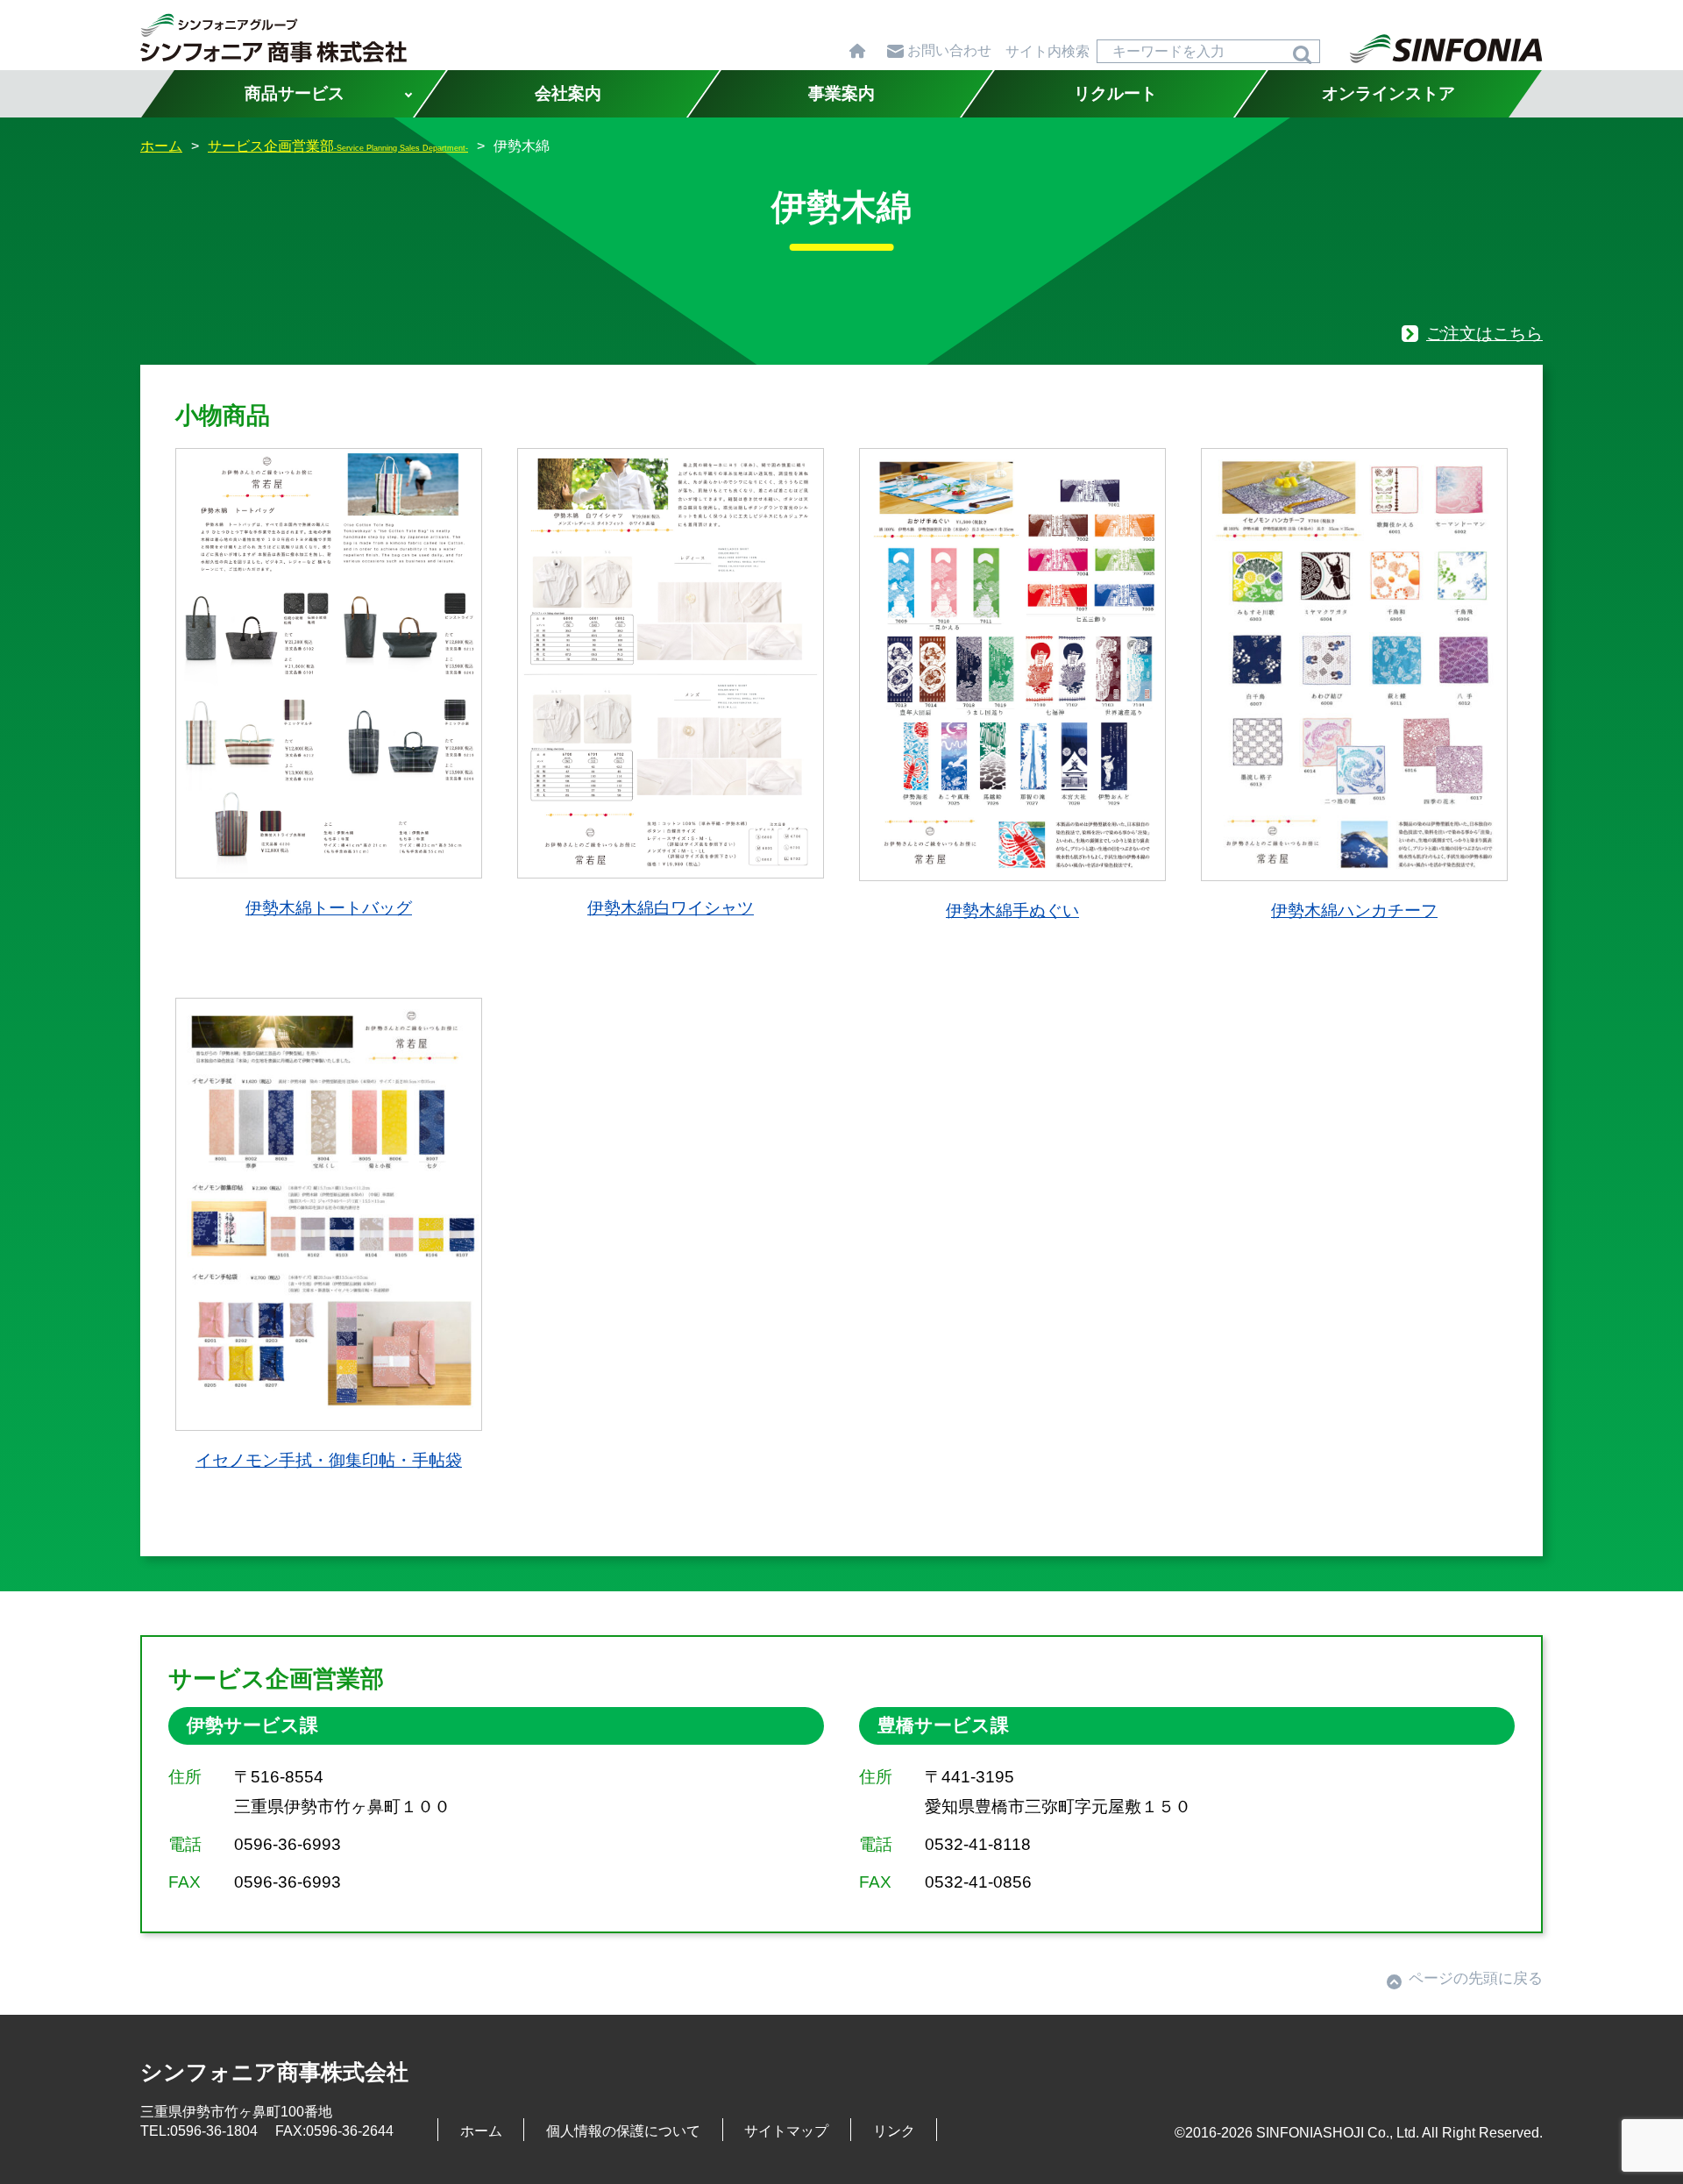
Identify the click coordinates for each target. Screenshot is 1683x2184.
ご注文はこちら (1484, 334)
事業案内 (841, 93)
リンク (894, 2131)
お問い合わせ (949, 50)
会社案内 (568, 93)
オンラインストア (1388, 93)
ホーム (481, 2131)
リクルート (1115, 93)
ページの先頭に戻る (1476, 1978)
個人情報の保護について (623, 2131)
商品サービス (295, 93)
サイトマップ (786, 2131)
